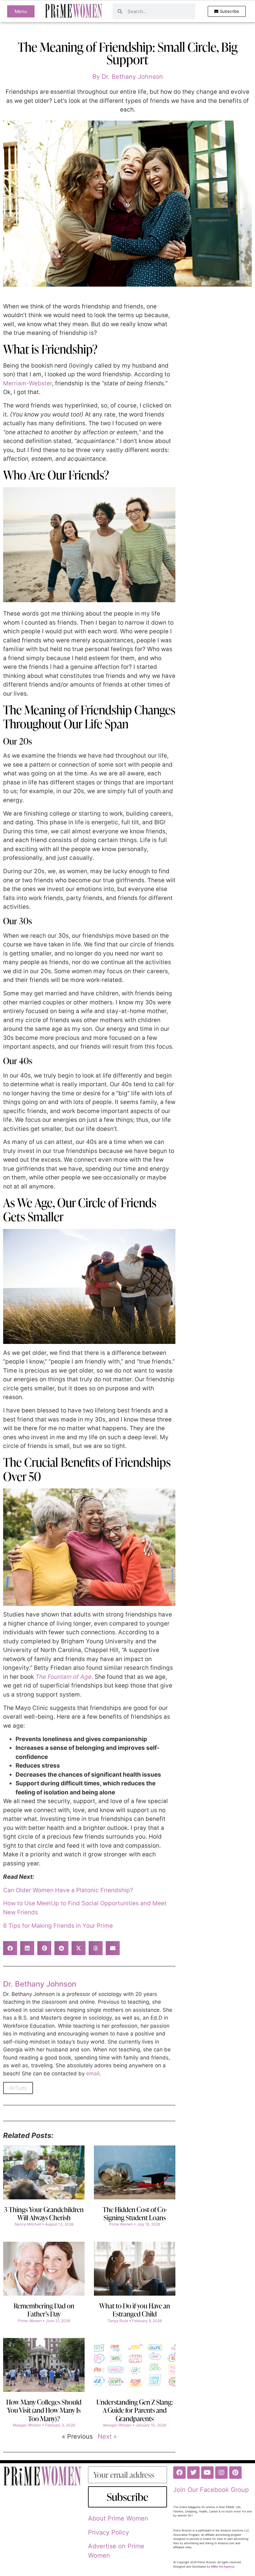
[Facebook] (179, 2473)
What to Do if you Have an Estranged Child (135, 2310)
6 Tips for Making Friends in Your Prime (58, 1926)
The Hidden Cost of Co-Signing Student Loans (135, 2214)
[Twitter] (193, 2473)
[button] (10, 1948)
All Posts (18, 2088)
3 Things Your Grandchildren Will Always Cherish (44, 2214)
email (93, 2074)
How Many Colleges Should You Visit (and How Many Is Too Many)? (44, 2410)
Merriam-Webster (28, 383)
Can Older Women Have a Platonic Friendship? (68, 1890)
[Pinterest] (235, 2473)
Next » (107, 2436)
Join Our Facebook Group (211, 2490)
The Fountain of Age (63, 1677)
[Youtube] (207, 2473)
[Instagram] (221, 2473)
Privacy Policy (109, 2532)
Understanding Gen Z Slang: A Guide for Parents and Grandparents (135, 2410)
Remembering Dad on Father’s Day (44, 2310)
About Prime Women (118, 2518)
